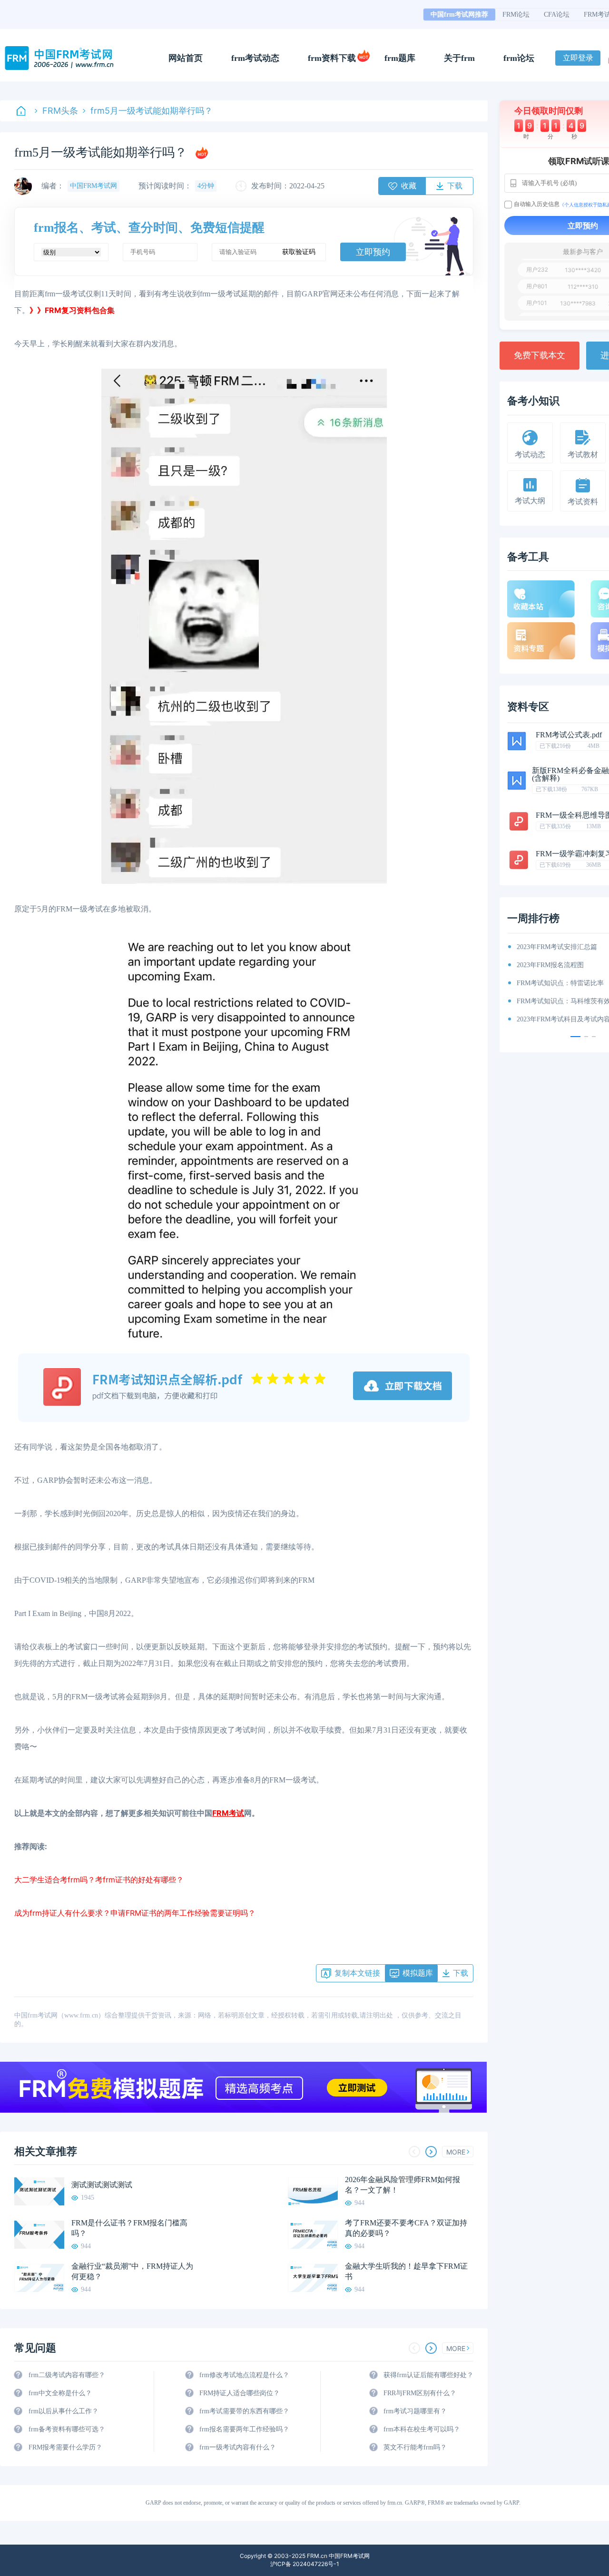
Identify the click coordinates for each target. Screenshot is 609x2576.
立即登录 (578, 58)
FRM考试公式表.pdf (569, 735)
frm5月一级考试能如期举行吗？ (152, 111)
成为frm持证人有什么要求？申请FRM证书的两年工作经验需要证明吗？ (135, 1913)
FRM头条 (60, 111)
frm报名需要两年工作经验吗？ (244, 2429)
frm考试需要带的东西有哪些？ (244, 2411)
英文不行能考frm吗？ (415, 2447)
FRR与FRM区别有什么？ (420, 2393)
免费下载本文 (540, 355)
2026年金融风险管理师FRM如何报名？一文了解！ (403, 2185)
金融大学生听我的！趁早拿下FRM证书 (406, 2271)
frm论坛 (519, 58)
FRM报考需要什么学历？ (65, 2447)
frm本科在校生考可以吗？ (422, 2429)
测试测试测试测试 (102, 2185)
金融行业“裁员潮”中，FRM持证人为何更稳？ (132, 2271)
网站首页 (186, 58)
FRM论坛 (516, 15)
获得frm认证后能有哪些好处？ (428, 2375)
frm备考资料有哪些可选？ (67, 2429)
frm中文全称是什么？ (60, 2393)
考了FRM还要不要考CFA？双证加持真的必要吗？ (406, 2228)
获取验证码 (299, 252)
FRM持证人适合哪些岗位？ (240, 2393)
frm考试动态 (255, 58)
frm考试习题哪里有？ (415, 2411)
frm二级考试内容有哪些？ (67, 2375)
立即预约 (373, 252)
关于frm (459, 58)
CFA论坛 (557, 15)
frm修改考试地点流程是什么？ (244, 2375)
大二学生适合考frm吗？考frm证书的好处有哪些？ (99, 1880)
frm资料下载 (332, 58)
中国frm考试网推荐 (459, 15)
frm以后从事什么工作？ (64, 2411)
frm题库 (400, 58)
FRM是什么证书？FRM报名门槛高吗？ (129, 2228)
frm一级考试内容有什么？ (238, 2447)
